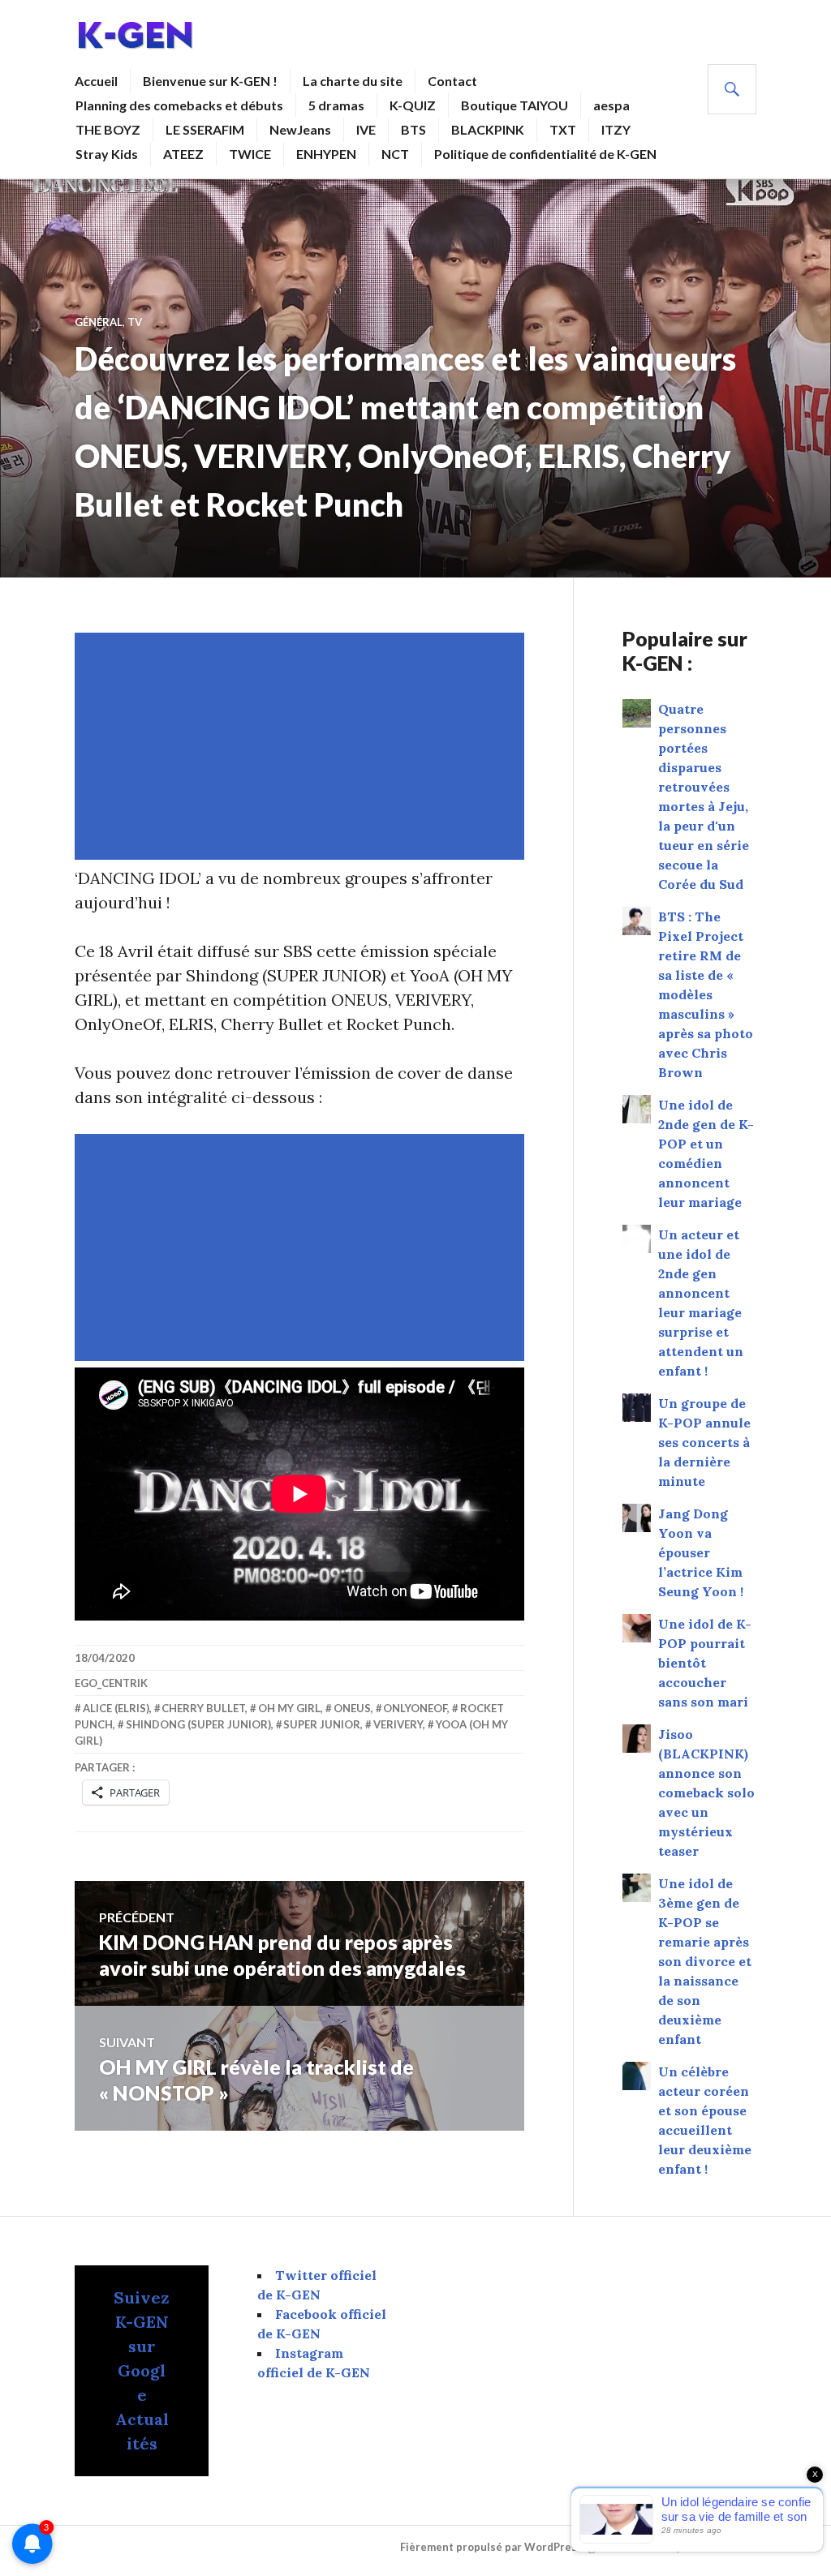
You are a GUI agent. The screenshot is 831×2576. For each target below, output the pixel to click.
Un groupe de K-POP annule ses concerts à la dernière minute (704, 1442)
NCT (395, 154)
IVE (366, 129)
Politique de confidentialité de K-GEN (545, 154)
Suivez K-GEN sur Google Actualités (142, 2370)
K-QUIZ (413, 105)
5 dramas (336, 105)
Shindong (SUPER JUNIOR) (198, 1724)
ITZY (616, 129)
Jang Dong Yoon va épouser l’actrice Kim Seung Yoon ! (701, 1552)
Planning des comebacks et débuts (179, 105)
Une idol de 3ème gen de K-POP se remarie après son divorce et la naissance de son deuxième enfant (705, 1961)
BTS (413, 129)
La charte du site (353, 81)
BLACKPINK (488, 129)
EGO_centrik (111, 1683)
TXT (563, 129)
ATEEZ (183, 154)
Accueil (96, 81)
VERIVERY (398, 1724)
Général (99, 322)
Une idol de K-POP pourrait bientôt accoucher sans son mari (705, 1663)
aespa (611, 105)
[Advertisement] (303, 746)
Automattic (725, 2547)
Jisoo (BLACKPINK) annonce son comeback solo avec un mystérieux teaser (706, 1792)
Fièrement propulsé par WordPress (491, 2547)
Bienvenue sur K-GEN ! (210, 81)
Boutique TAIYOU (515, 105)
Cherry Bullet (203, 1708)
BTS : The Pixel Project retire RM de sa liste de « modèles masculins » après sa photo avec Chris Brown (706, 994)
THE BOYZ (108, 129)
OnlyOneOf (415, 1708)
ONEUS (352, 1708)
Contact (452, 81)
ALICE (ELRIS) (116, 1708)
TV (135, 322)
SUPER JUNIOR (322, 1724)
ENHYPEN (326, 154)
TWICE (250, 154)
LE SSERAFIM (205, 129)
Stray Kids (107, 154)
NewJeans (300, 129)
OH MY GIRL (289, 1708)
